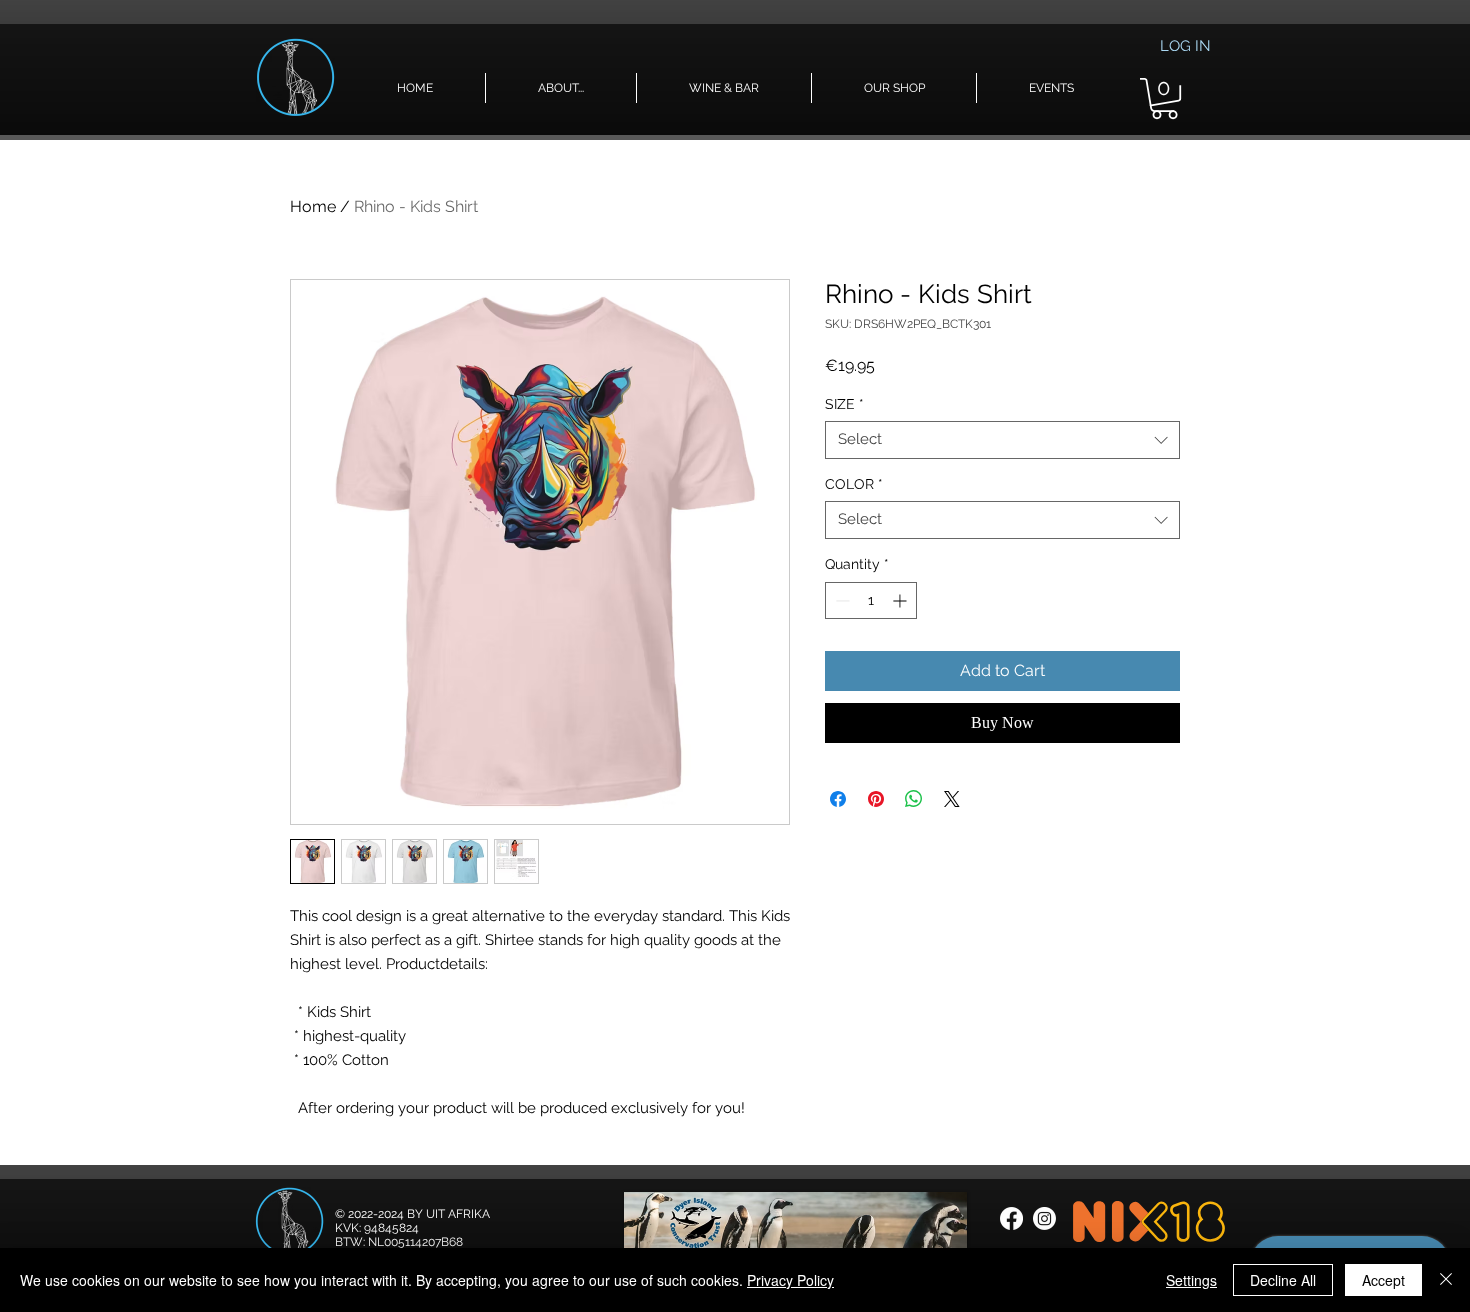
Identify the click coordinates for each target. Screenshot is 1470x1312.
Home (313, 206)
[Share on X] (952, 799)
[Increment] (901, 600)
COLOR (854, 484)
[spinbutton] (871, 600)
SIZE (844, 404)
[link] (1164, 98)
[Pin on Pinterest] (876, 799)
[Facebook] (1011, 1218)
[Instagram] (1044, 1218)
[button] (561, 88)
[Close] (1446, 1280)
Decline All (1283, 1280)
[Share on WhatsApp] (914, 799)
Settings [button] (1191, 1280)
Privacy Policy (790, 1280)
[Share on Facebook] (838, 799)
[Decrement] (840, 600)
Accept (1383, 1280)
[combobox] (1002, 440)
